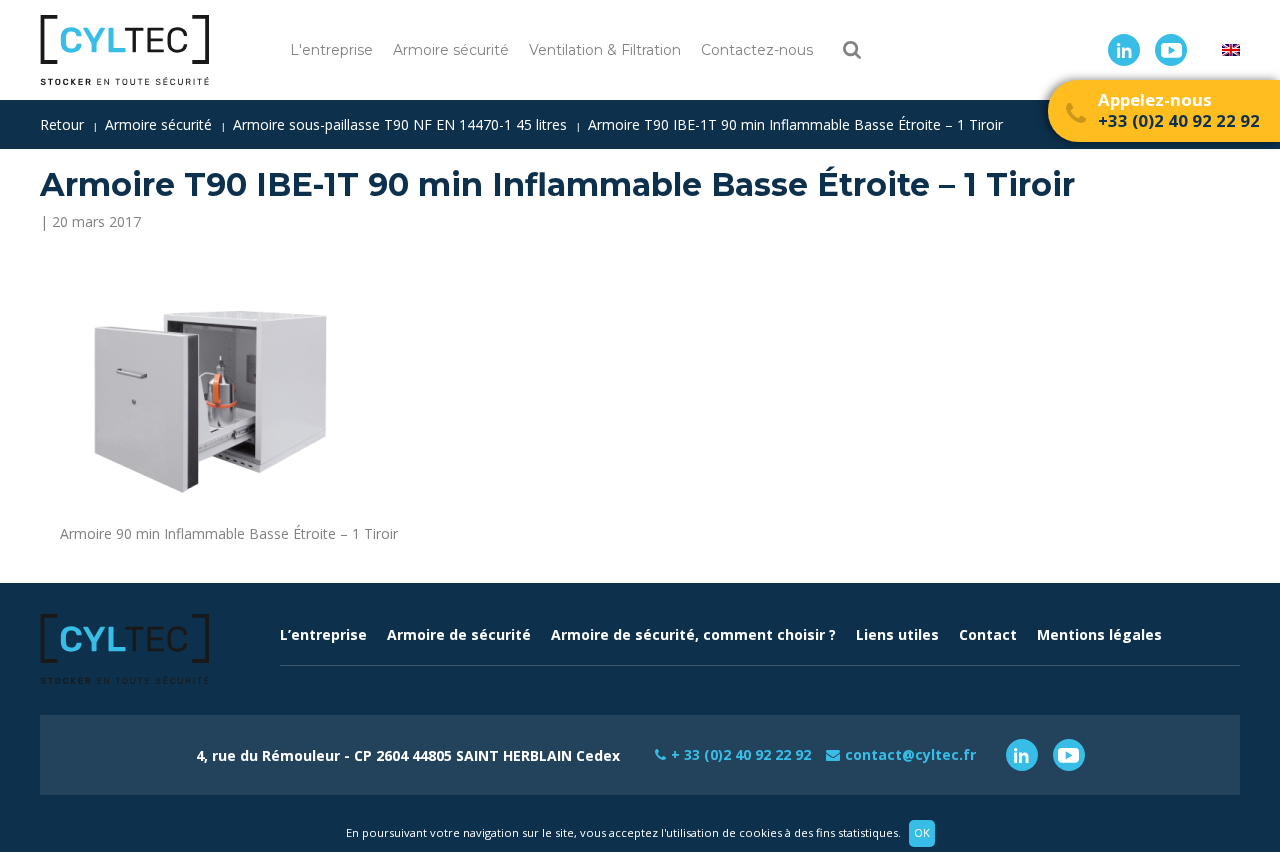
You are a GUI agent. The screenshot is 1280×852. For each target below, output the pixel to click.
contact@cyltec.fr (910, 754)
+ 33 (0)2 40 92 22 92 (741, 754)
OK (922, 832)
